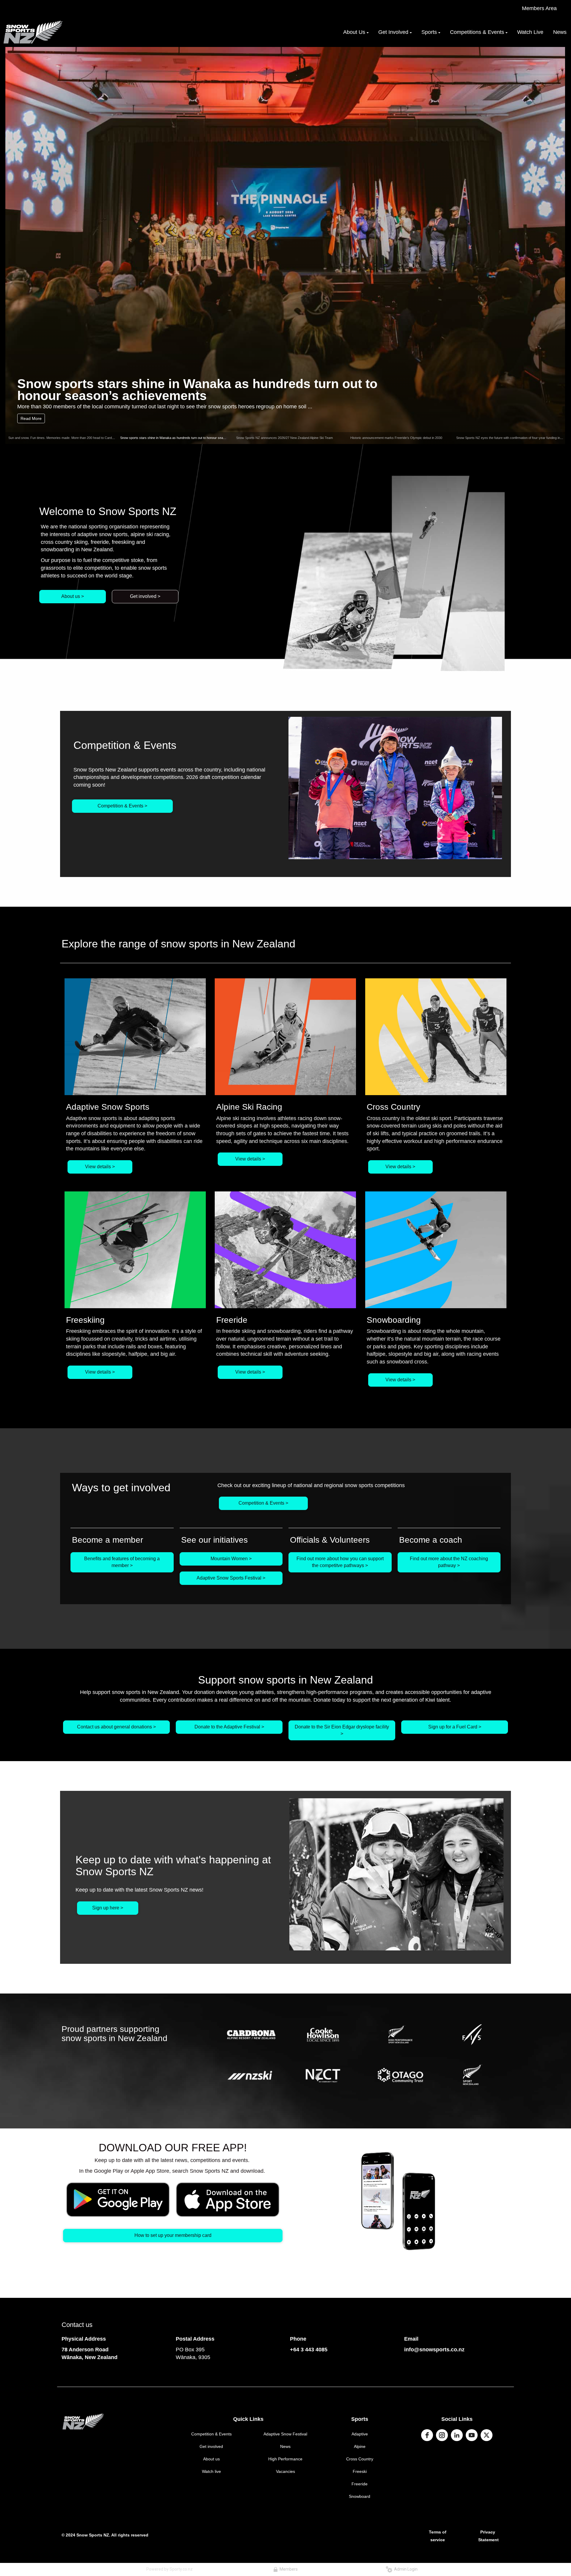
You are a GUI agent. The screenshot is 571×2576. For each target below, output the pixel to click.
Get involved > (145, 596)
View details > (100, 1167)
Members (288, 2569)
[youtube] (472, 2435)
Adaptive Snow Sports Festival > (231, 1578)
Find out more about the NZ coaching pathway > (449, 1562)
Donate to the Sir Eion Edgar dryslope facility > (342, 1730)
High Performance (285, 2459)
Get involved (211, 2446)
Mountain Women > (231, 1559)
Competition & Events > (122, 806)
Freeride (360, 2484)
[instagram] (442, 2435)
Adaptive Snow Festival (285, 2434)
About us (211, 2459)
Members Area (539, 8)
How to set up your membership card (173, 2235)
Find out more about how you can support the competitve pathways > (340, 1562)
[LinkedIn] (457, 2435)
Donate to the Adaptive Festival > (229, 1727)
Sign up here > (108, 1908)
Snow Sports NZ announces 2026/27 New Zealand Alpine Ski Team (200, 389)
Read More (31, 418)
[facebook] (427, 2435)
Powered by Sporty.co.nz (170, 2569)
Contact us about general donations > (116, 1727)
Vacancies (285, 2471)
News (285, 2446)
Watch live (211, 2471)
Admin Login (405, 2569)
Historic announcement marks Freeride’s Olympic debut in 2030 (396, 438)
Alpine (360, 2446)
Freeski (360, 2471)
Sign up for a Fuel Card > (455, 1727)
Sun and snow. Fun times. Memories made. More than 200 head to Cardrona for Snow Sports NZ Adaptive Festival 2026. (95, 438)
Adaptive (360, 2434)
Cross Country (360, 2459)
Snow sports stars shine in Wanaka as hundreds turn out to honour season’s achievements (186, 438)
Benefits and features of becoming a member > (122, 1562)
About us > (73, 596)
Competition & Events (211, 2434)
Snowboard (360, 2496)
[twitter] (487, 2435)
